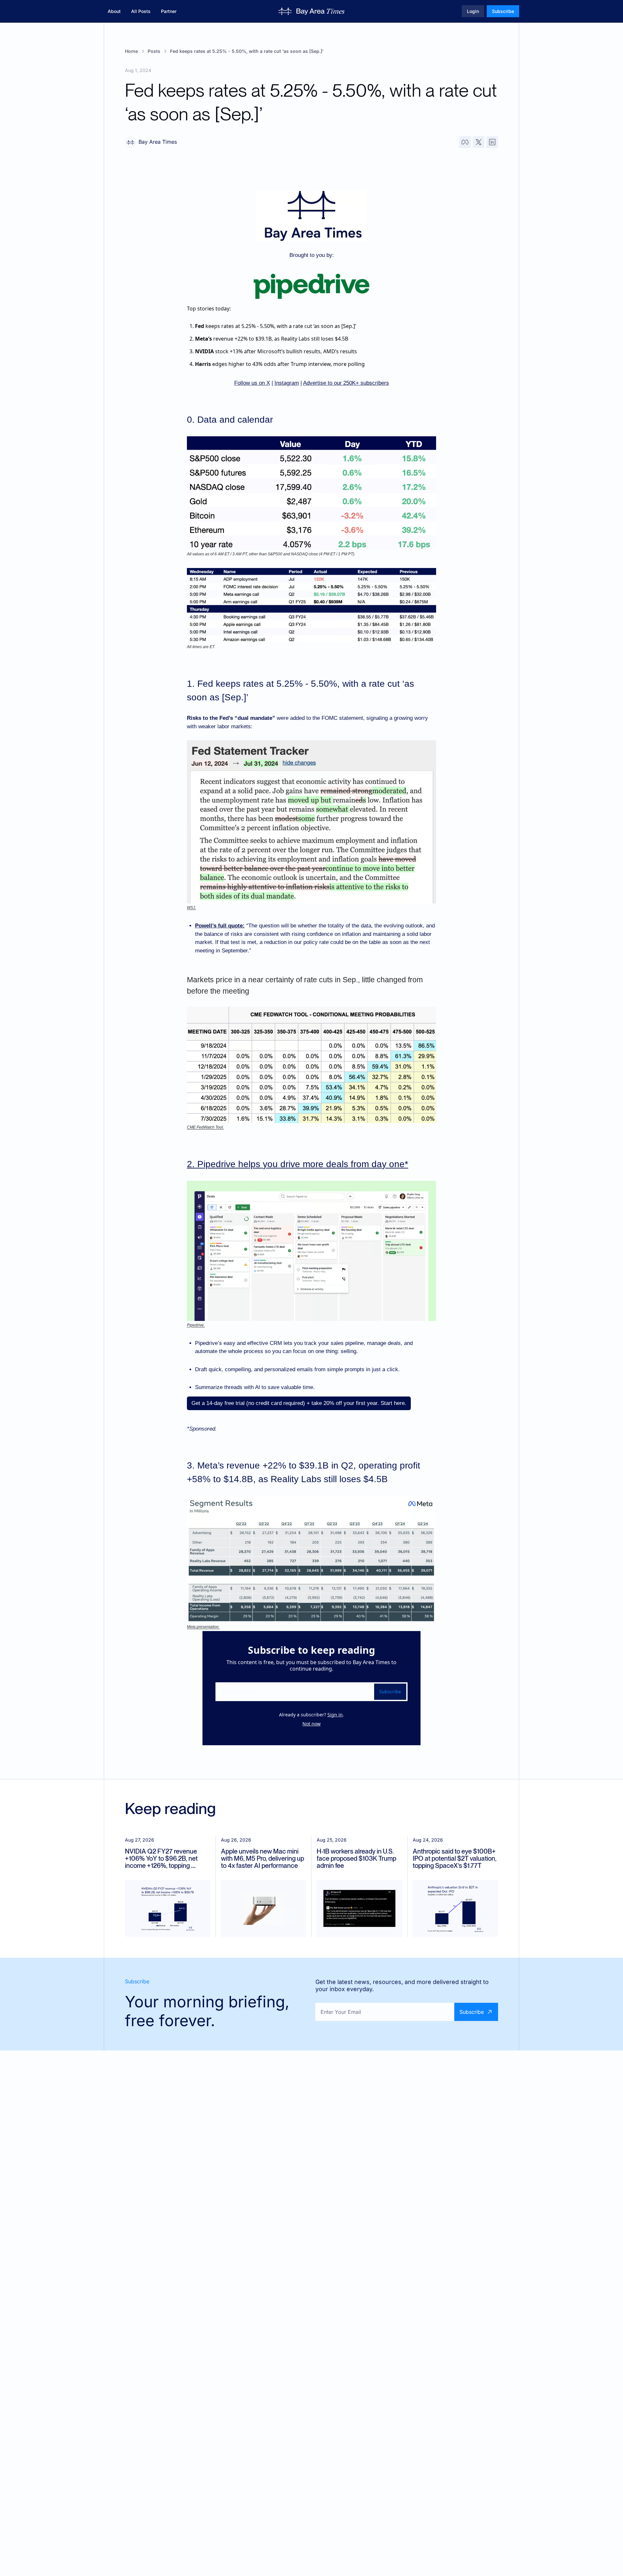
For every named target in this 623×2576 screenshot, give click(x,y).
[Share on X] (479, 142)
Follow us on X (252, 383)
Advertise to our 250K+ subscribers (346, 383)
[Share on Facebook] (465, 142)
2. (192, 1164)
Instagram (287, 383)
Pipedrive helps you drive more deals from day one (301, 1164)
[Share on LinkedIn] (492, 142)
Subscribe (390, 1692)
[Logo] (312, 11)
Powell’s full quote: (220, 926)
